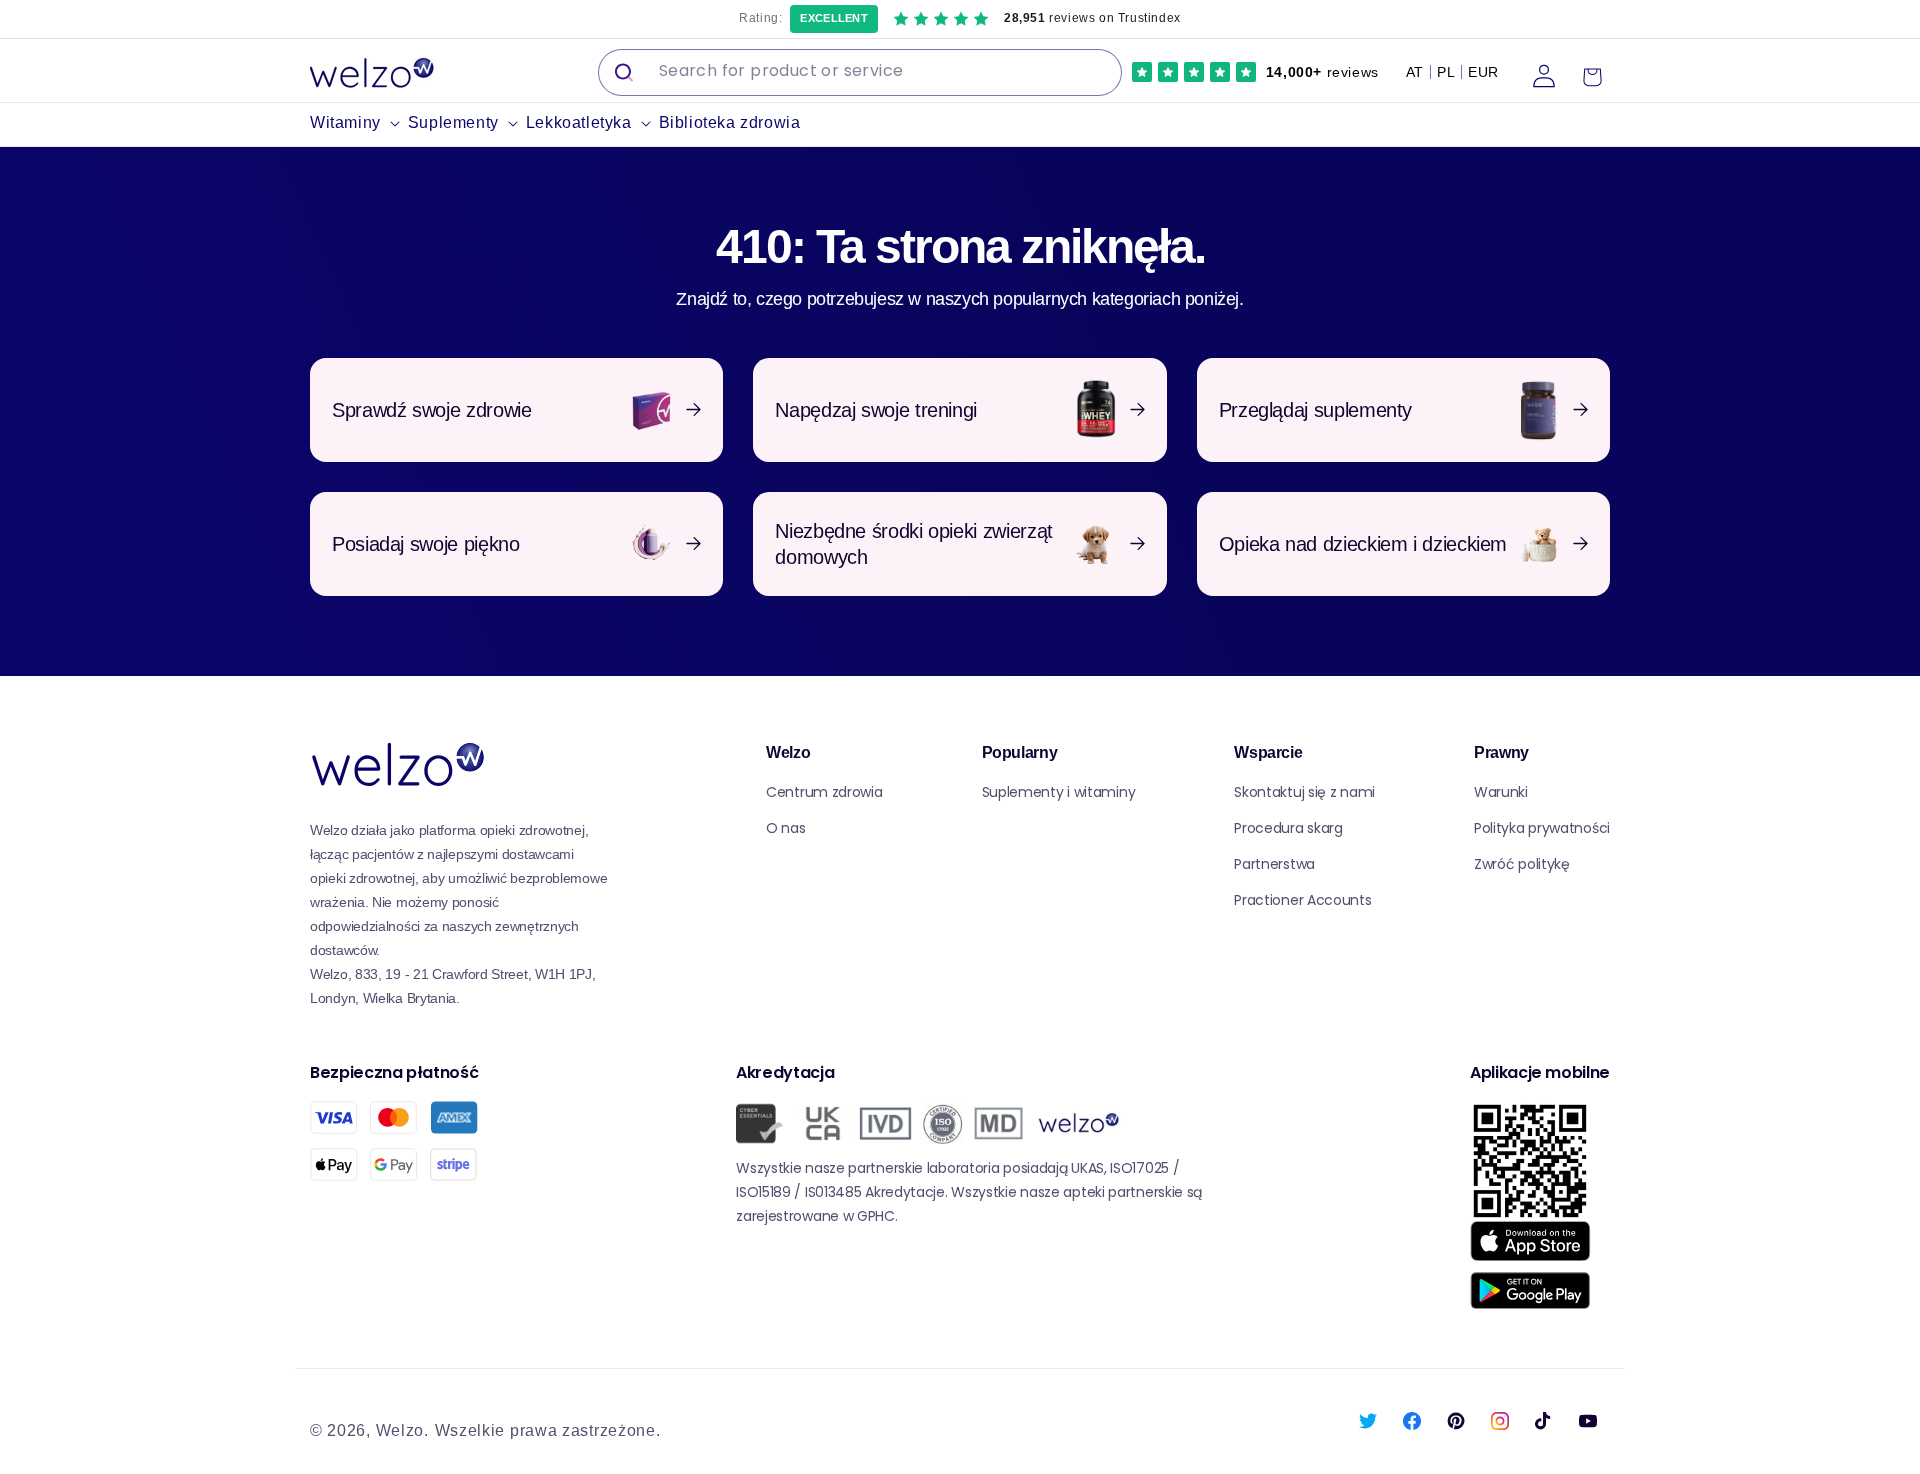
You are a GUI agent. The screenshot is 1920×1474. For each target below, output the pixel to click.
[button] (359, 123)
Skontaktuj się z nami (1304, 792)
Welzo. (402, 1430)
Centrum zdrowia (824, 792)
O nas (786, 828)
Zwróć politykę (1522, 864)
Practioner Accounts (1302, 900)
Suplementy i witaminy (1059, 792)
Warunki (1501, 792)
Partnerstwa (1274, 864)
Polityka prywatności (1542, 828)
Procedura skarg (1288, 828)
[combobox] (860, 72)
